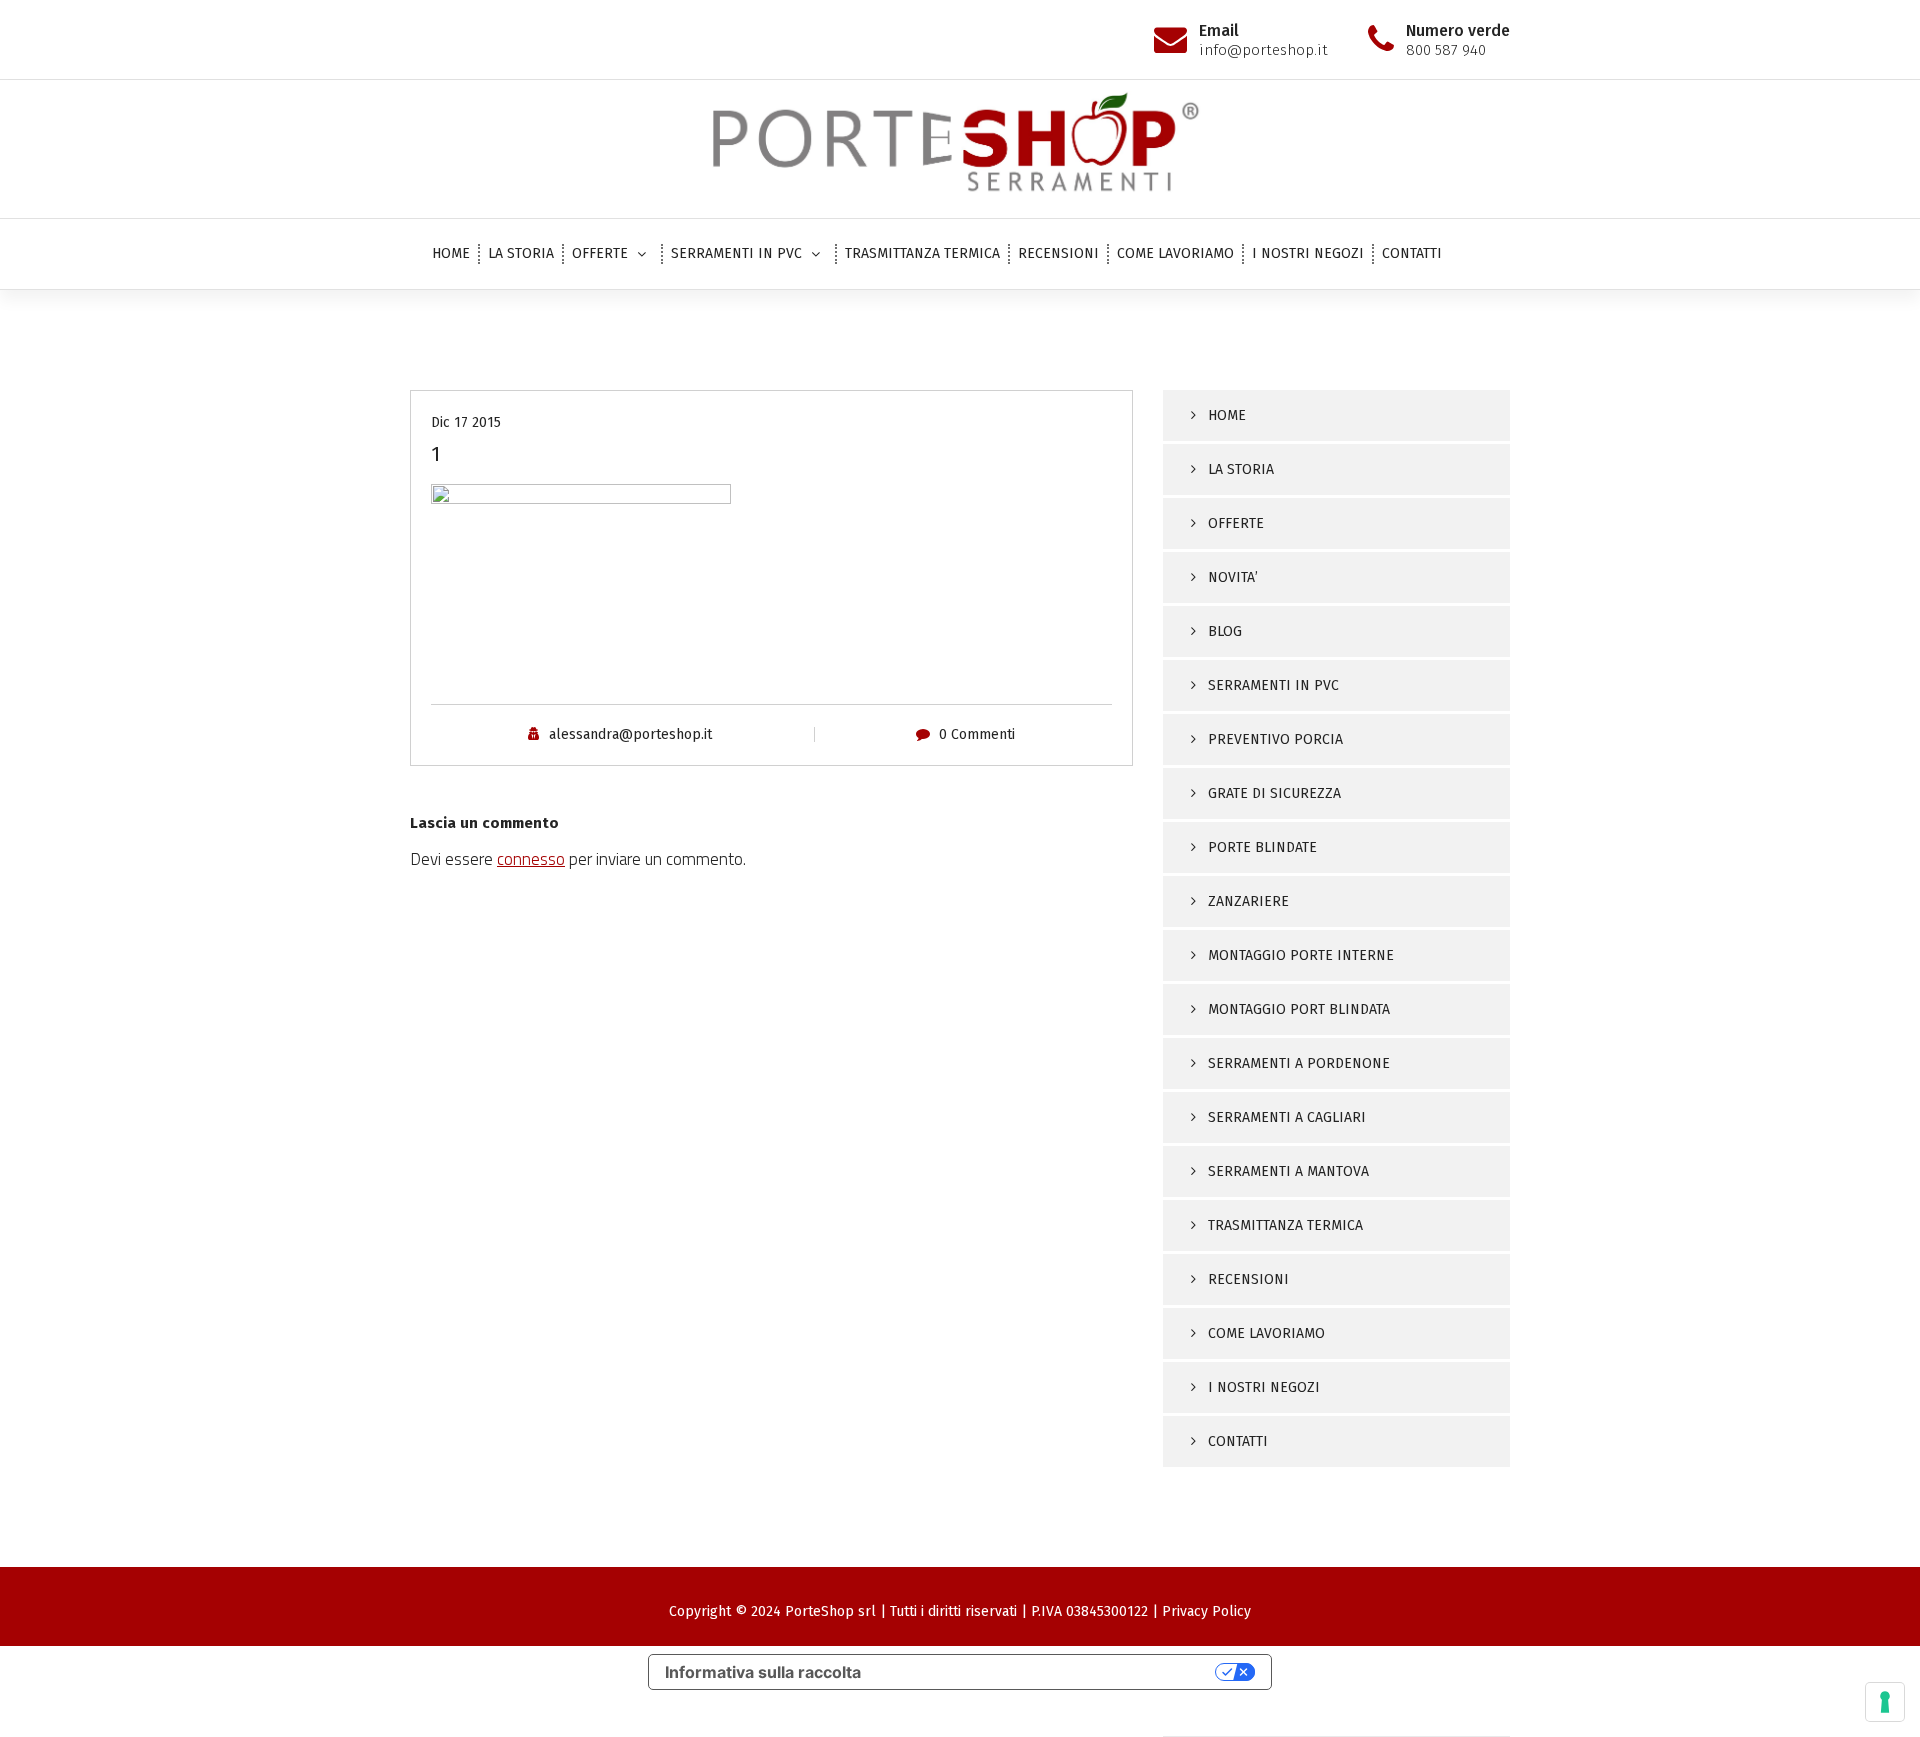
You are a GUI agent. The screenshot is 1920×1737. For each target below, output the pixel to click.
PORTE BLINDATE (1262, 847)
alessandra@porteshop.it (630, 734)
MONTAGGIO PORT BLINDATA (1299, 1009)
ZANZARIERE (1248, 901)
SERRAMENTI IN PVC (736, 253)
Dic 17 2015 (466, 422)
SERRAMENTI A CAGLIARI (1287, 1117)
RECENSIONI (1058, 253)
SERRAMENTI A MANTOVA (1288, 1171)
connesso (531, 859)
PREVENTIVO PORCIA (1275, 739)
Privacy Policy (1206, 1611)
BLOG (1225, 631)
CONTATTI (1412, 253)
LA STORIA (521, 253)
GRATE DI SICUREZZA (1274, 793)
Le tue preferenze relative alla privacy (1048, 1672)
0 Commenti (977, 734)
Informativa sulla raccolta (763, 1672)
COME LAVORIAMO (1175, 253)
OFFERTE (600, 253)
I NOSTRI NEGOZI (1308, 253)
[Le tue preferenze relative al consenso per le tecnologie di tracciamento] (1885, 1702)
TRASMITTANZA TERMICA (922, 253)
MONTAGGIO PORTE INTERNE (1301, 955)
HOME (451, 253)
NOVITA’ (1233, 577)
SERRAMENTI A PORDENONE (1299, 1063)
